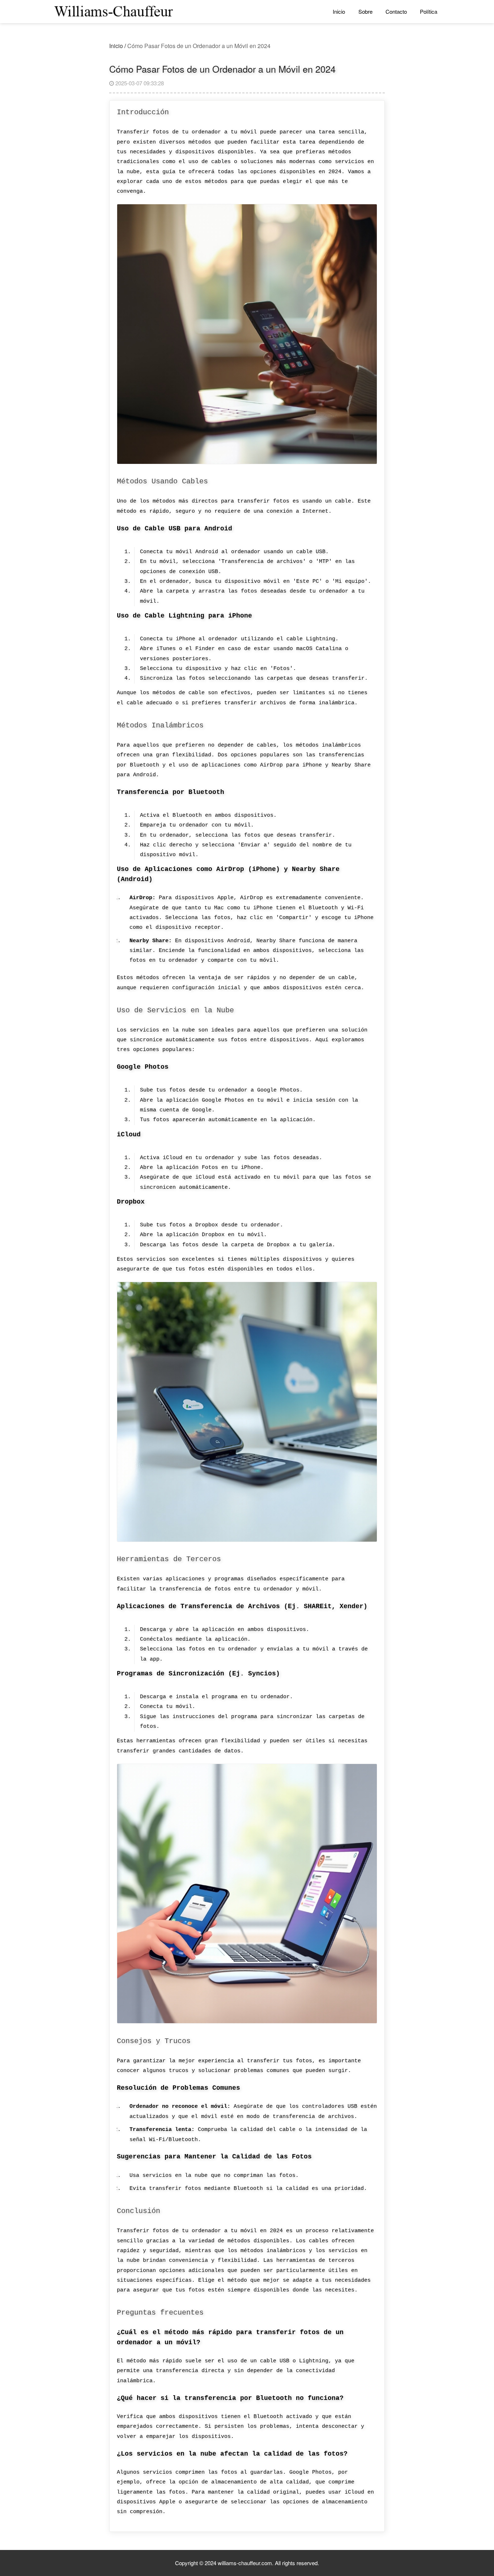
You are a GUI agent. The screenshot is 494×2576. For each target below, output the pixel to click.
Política (429, 11)
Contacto (396, 11)
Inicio (339, 11)
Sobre (365, 11)
